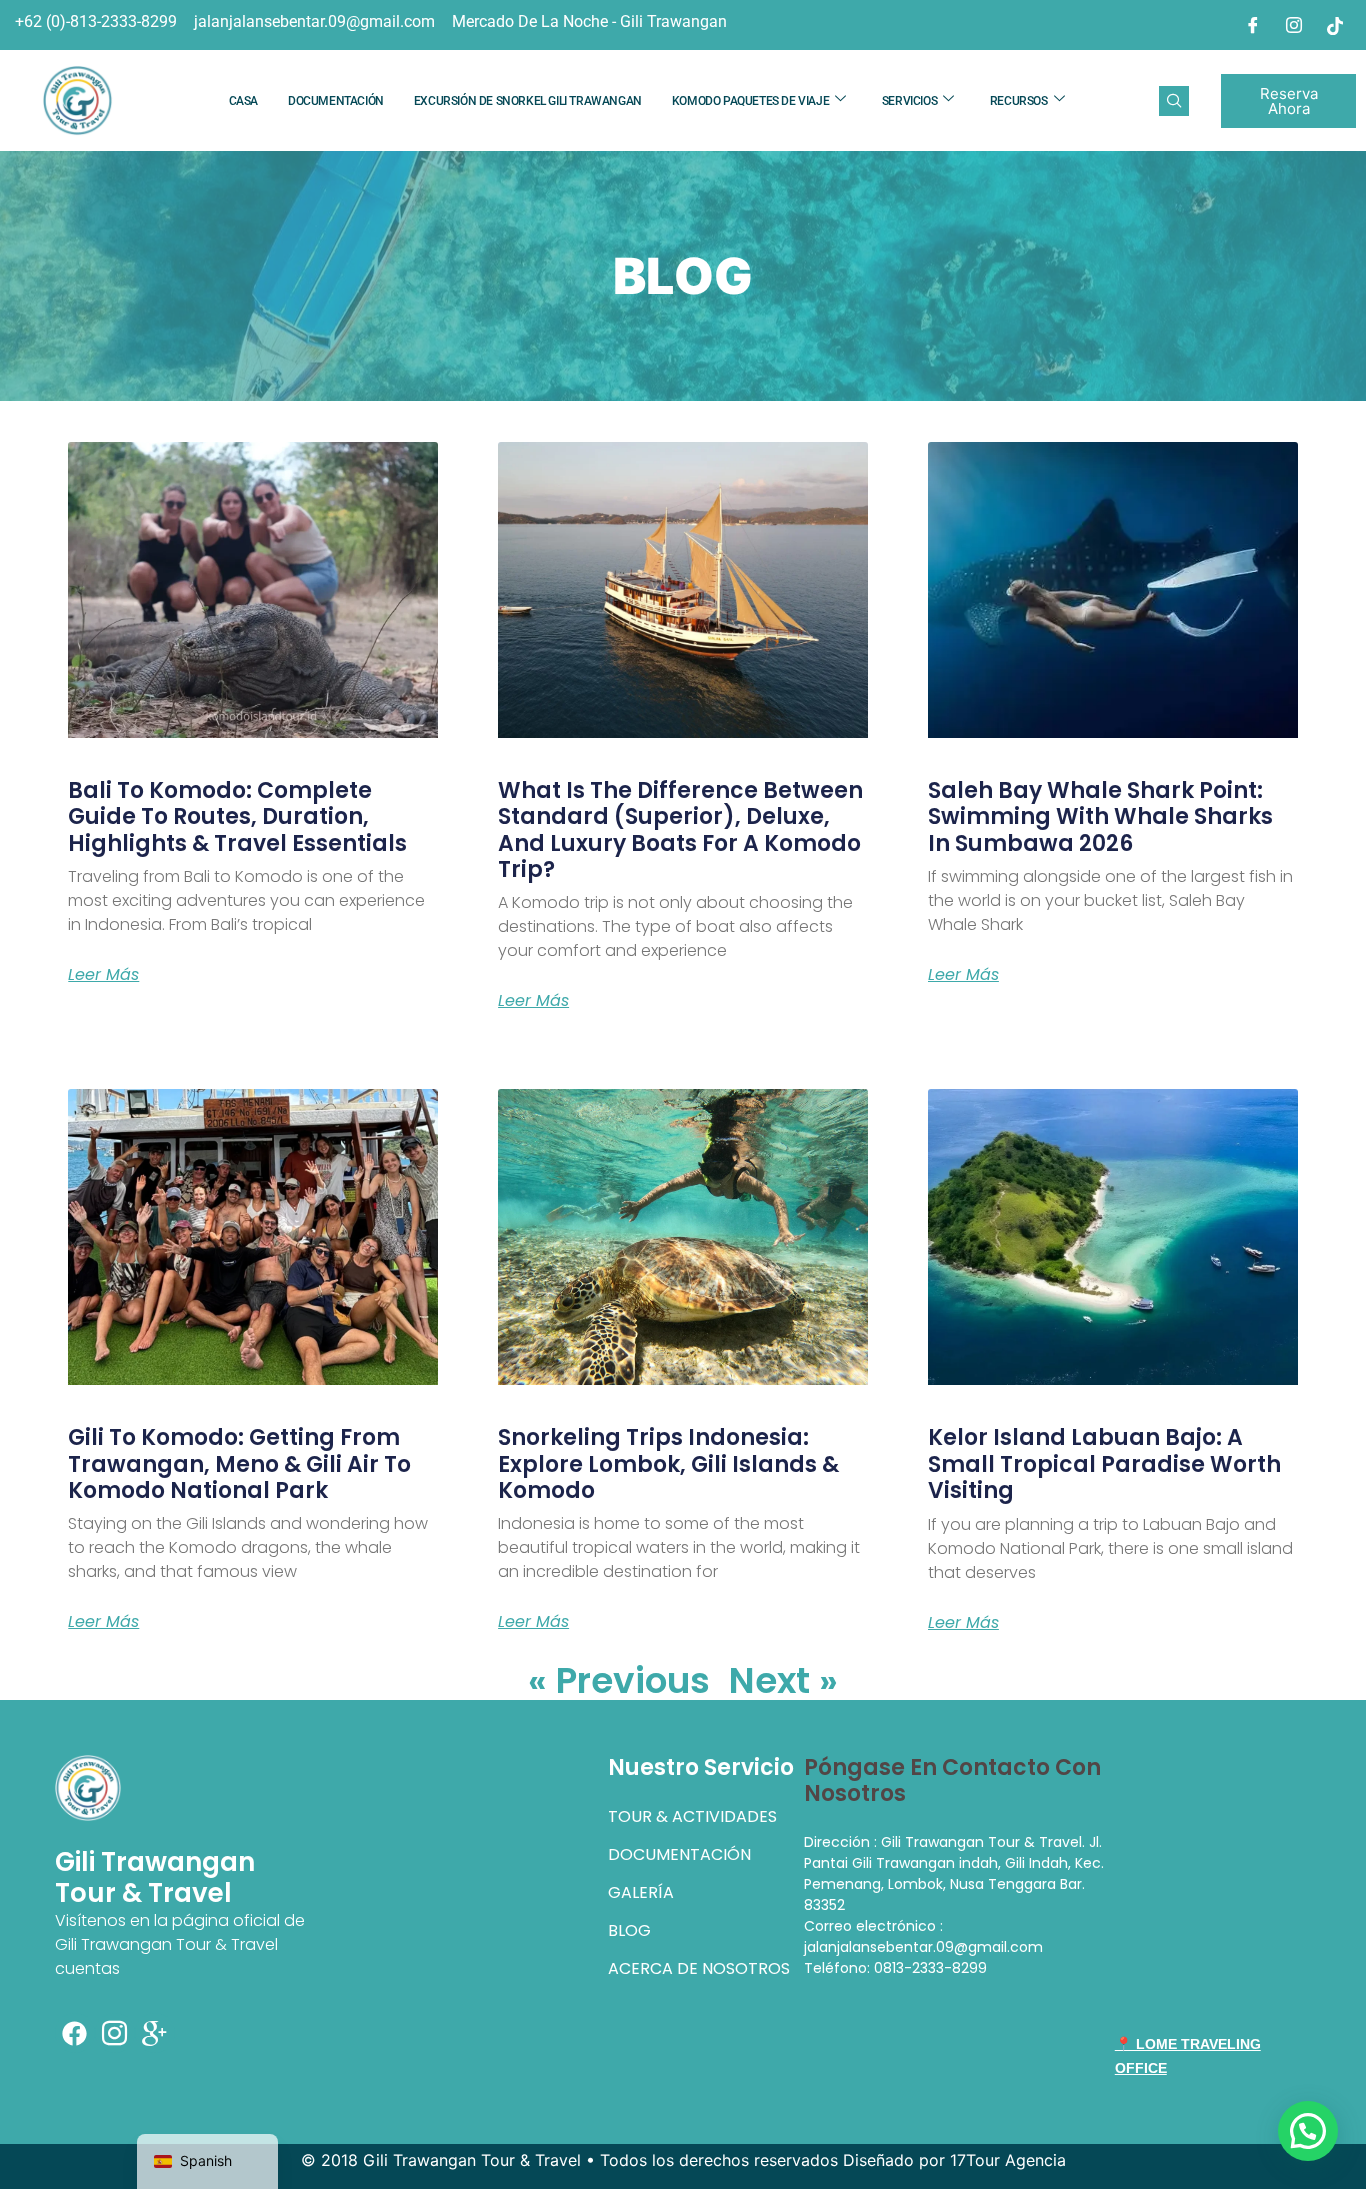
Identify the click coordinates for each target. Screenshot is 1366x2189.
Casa (243, 101)
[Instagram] (1294, 25)
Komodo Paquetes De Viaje (750, 101)
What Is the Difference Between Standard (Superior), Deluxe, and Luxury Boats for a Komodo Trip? (680, 830)
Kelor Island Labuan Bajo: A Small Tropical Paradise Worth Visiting (1104, 1464)
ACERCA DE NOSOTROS (699, 1968)
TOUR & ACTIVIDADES (692, 1816)
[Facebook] (1253, 25)
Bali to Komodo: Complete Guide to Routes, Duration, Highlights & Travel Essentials (237, 817)
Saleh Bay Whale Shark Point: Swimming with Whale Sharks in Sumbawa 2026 (1100, 817)
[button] (1174, 101)
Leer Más (103, 975)
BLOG (629, 1930)
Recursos (1019, 101)
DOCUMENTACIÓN (336, 101)
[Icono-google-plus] (155, 2033)
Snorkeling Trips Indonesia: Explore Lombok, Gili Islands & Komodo (668, 1464)
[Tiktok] (1335, 25)
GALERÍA (641, 1892)
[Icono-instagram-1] (115, 2033)
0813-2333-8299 (930, 1968)
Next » (783, 1680)
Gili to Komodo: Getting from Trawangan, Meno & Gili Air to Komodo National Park (239, 1464)
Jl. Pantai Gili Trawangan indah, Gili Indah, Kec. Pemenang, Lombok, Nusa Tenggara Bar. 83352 (954, 1873)
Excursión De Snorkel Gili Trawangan (528, 101)
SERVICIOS (909, 101)
